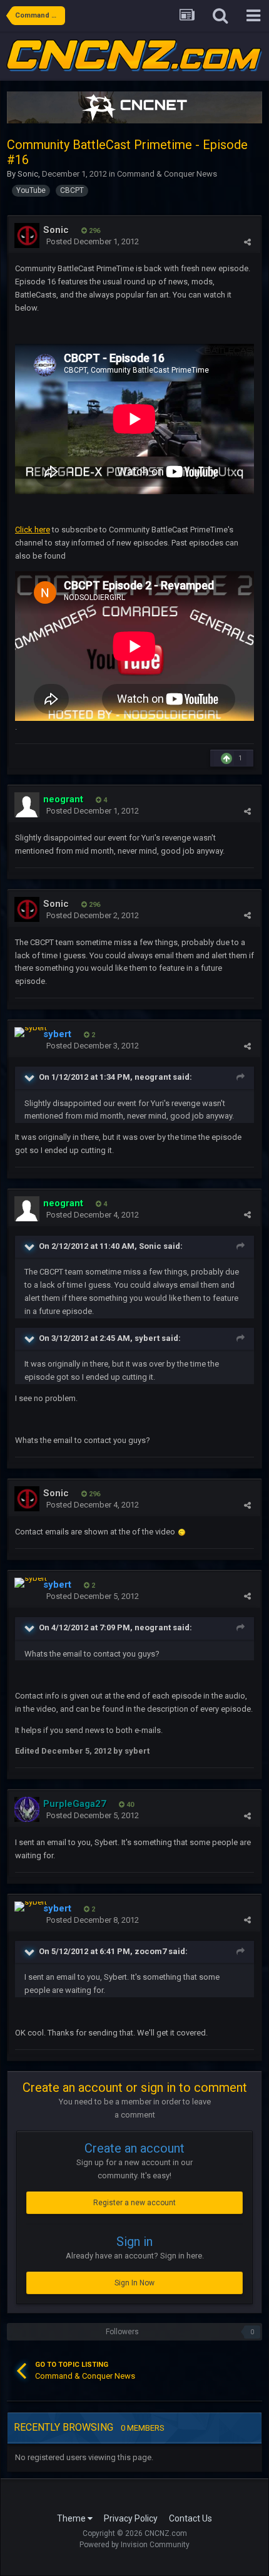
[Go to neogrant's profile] (27, 805)
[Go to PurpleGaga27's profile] (27, 1809)
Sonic (28, 174)
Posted (93, 241)
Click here (33, 530)
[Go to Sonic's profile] (27, 235)
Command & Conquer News (167, 174)
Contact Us (190, 2518)
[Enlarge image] (182, 1532)
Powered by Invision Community (134, 2545)
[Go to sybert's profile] (31, 1032)
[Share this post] (247, 242)
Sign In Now (134, 2283)
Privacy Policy (131, 2518)
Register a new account (134, 2203)
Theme (72, 2518)
